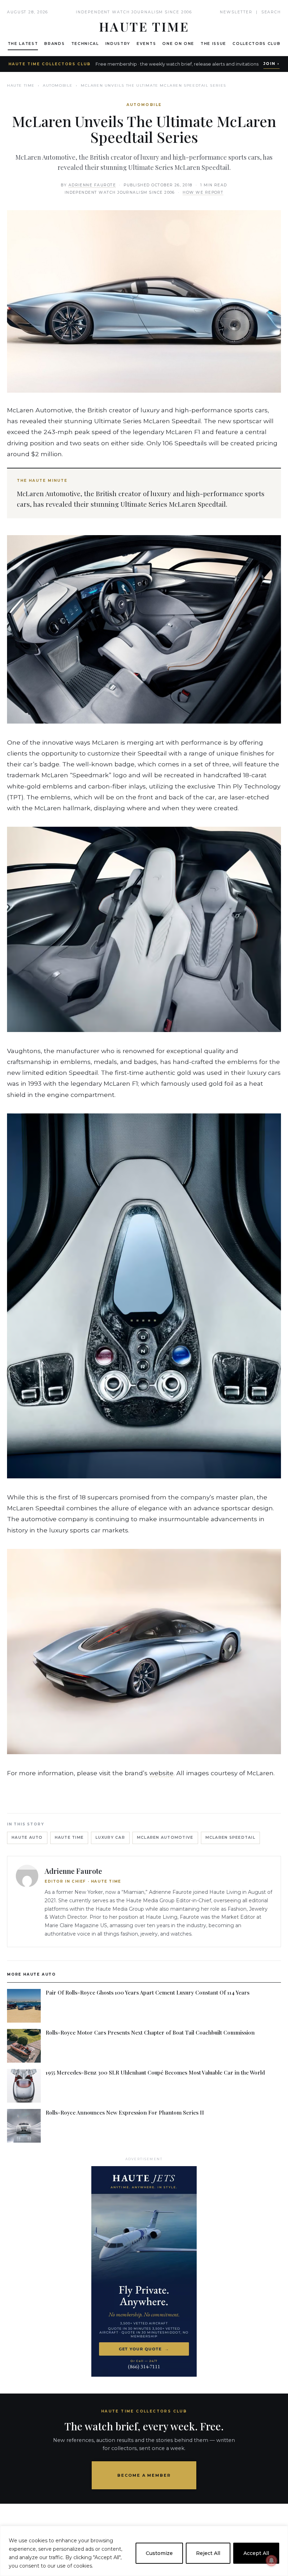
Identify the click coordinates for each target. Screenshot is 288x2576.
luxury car (110, 1838)
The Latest (23, 44)
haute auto (27, 1838)
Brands (54, 44)
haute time (69, 1838)
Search (271, 12)
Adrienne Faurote (92, 185)
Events (146, 44)
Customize (159, 2553)
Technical (85, 44)
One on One (178, 44)
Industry (118, 44)
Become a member (144, 2475)
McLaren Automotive (165, 1838)
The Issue (213, 44)
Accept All (256, 2553)
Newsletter (236, 12)
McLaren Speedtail (230, 1838)
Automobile (58, 85)
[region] (144, 2551)
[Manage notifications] (271, 2561)
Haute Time (21, 85)
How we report (203, 192)
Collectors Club (256, 44)
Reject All (208, 2553)
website (161, 1773)
